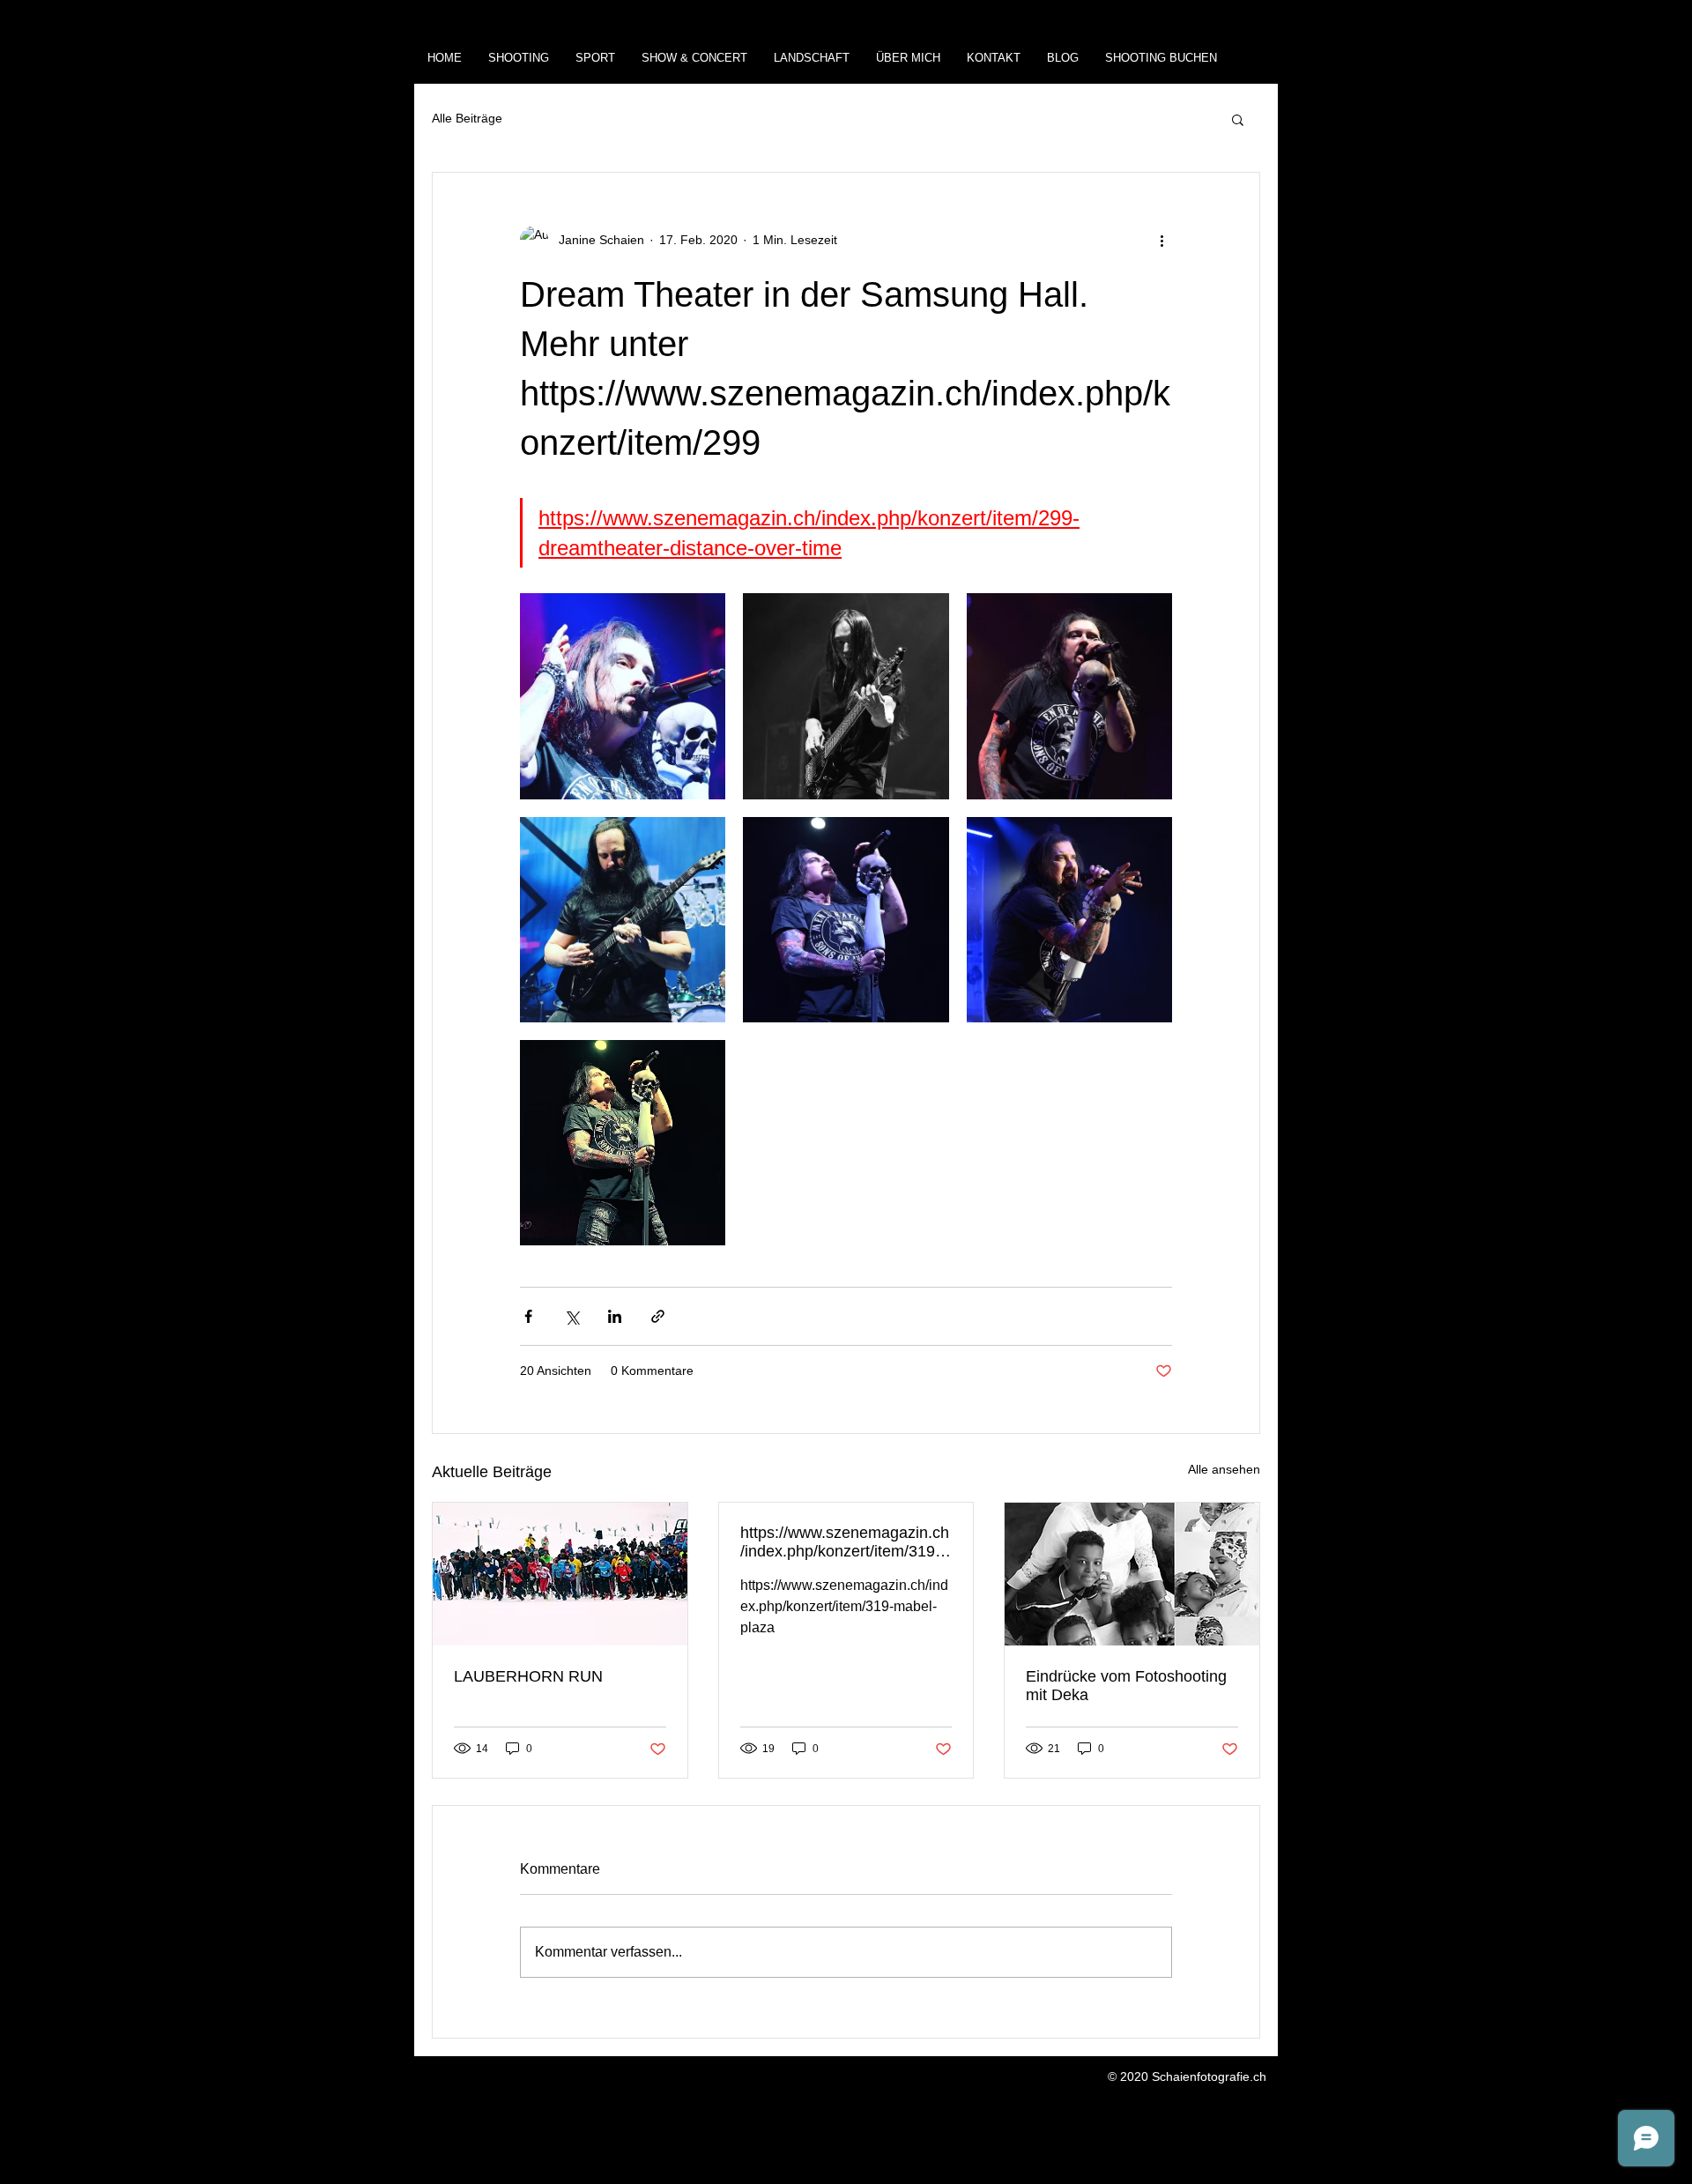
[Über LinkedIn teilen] (615, 1316)
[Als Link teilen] (658, 1316)
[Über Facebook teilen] (528, 1316)
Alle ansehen (1224, 1469)
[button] (1238, 119)
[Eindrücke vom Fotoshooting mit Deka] (1132, 1574)
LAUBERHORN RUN (528, 1676)
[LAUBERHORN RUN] (560, 1574)
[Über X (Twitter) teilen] (571, 1316)
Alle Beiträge (467, 118)
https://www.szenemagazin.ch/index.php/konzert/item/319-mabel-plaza (845, 1542)
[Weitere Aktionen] (1161, 240)
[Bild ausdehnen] (623, 696)
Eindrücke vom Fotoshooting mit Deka (1126, 1686)
